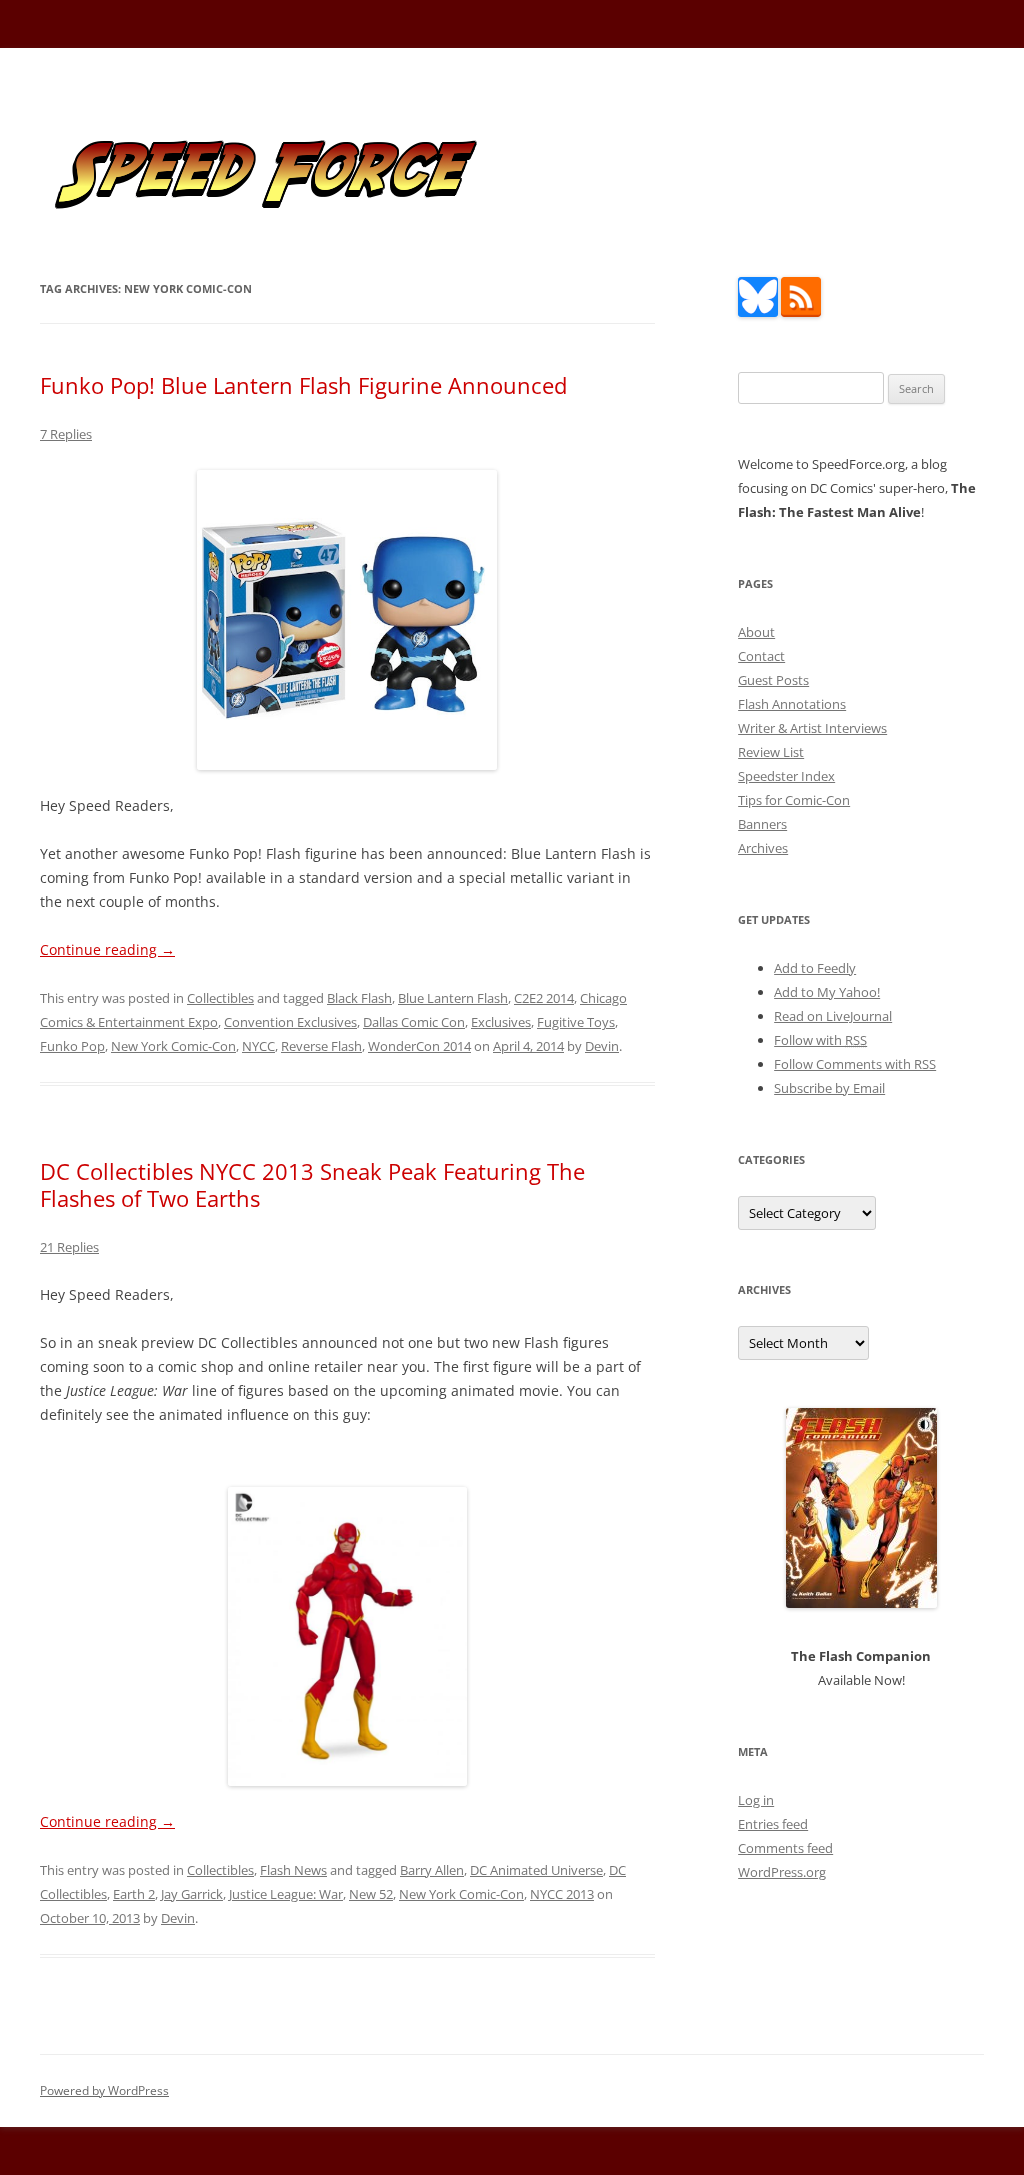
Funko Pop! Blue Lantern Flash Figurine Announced (303, 385)
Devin (602, 1046)
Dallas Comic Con (414, 1022)
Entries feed (773, 1824)
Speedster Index (786, 776)
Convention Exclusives (290, 1022)
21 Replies (69, 1247)
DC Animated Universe (536, 1870)
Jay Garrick (192, 1894)
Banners (762, 824)
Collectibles (220, 998)
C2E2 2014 (544, 998)
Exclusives (501, 1022)
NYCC (258, 1046)
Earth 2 (134, 1894)
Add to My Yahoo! (827, 992)
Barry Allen (432, 1870)
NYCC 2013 (562, 1894)
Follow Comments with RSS (855, 1064)
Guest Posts (773, 680)
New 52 (371, 1894)
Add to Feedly (815, 968)
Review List (771, 752)
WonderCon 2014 (419, 1046)
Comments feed (785, 1848)
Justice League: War (286, 1894)
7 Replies (66, 434)
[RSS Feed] (801, 312)
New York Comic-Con (173, 1046)
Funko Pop (72, 1046)
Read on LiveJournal (833, 1016)
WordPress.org (782, 1872)
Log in (756, 1800)
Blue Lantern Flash (453, 998)
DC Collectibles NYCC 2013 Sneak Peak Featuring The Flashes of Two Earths (312, 1184)
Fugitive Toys (576, 1022)
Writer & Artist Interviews (812, 728)
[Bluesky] (758, 312)
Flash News (293, 1870)
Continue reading (107, 949)
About (756, 632)
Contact (761, 656)
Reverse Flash (321, 1046)
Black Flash (359, 998)
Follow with (820, 1040)
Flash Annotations (792, 704)
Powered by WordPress (104, 2090)
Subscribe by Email (829, 1088)
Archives (763, 848)
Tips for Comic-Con (794, 800)
